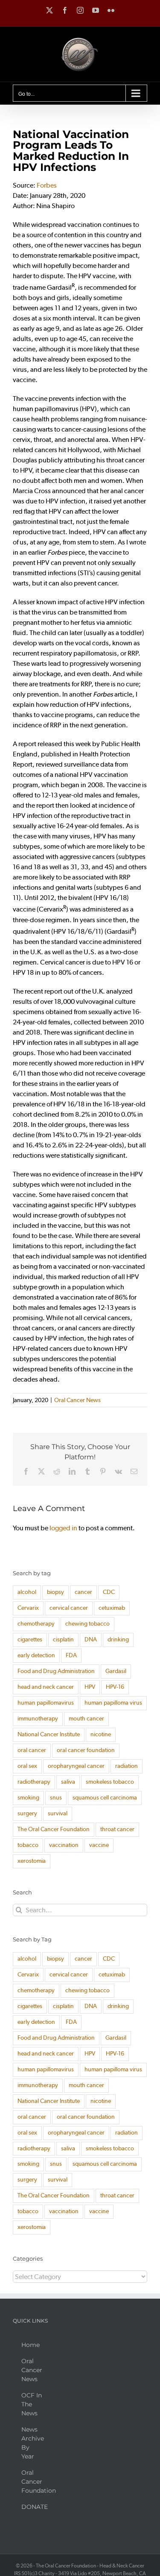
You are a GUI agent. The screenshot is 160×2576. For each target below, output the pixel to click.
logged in (63, 1528)
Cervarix (28, 1608)
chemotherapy (36, 1624)
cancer (83, 1592)
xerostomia (32, 1861)
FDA (71, 1655)
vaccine (99, 1845)
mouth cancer (86, 1719)
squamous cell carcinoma (105, 1798)
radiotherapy (34, 1782)
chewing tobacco (87, 1624)
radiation (127, 1766)
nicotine (101, 1734)
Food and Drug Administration (56, 1671)
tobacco (28, 1845)
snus (56, 1798)
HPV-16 (115, 1687)
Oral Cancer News (77, 1400)
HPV (90, 1687)
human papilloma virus (113, 1703)
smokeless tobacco (110, 1782)
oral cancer (32, 1750)
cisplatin (63, 1639)
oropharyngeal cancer (76, 1766)
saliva (68, 1782)
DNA (91, 1639)
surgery (27, 1813)
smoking (28, 1798)
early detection (36, 1655)
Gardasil (116, 1671)
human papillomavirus (46, 1703)
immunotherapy (38, 1719)
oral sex (27, 1766)
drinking (118, 1639)
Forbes (47, 185)
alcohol (27, 1592)
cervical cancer (69, 1608)
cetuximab (112, 1608)
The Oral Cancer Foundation (54, 1829)
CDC (109, 1592)
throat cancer (117, 1829)
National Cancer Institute (49, 1734)
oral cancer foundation (86, 1750)
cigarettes (30, 1639)
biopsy (55, 1592)
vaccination (64, 1845)
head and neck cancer (46, 1687)
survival (58, 1813)
